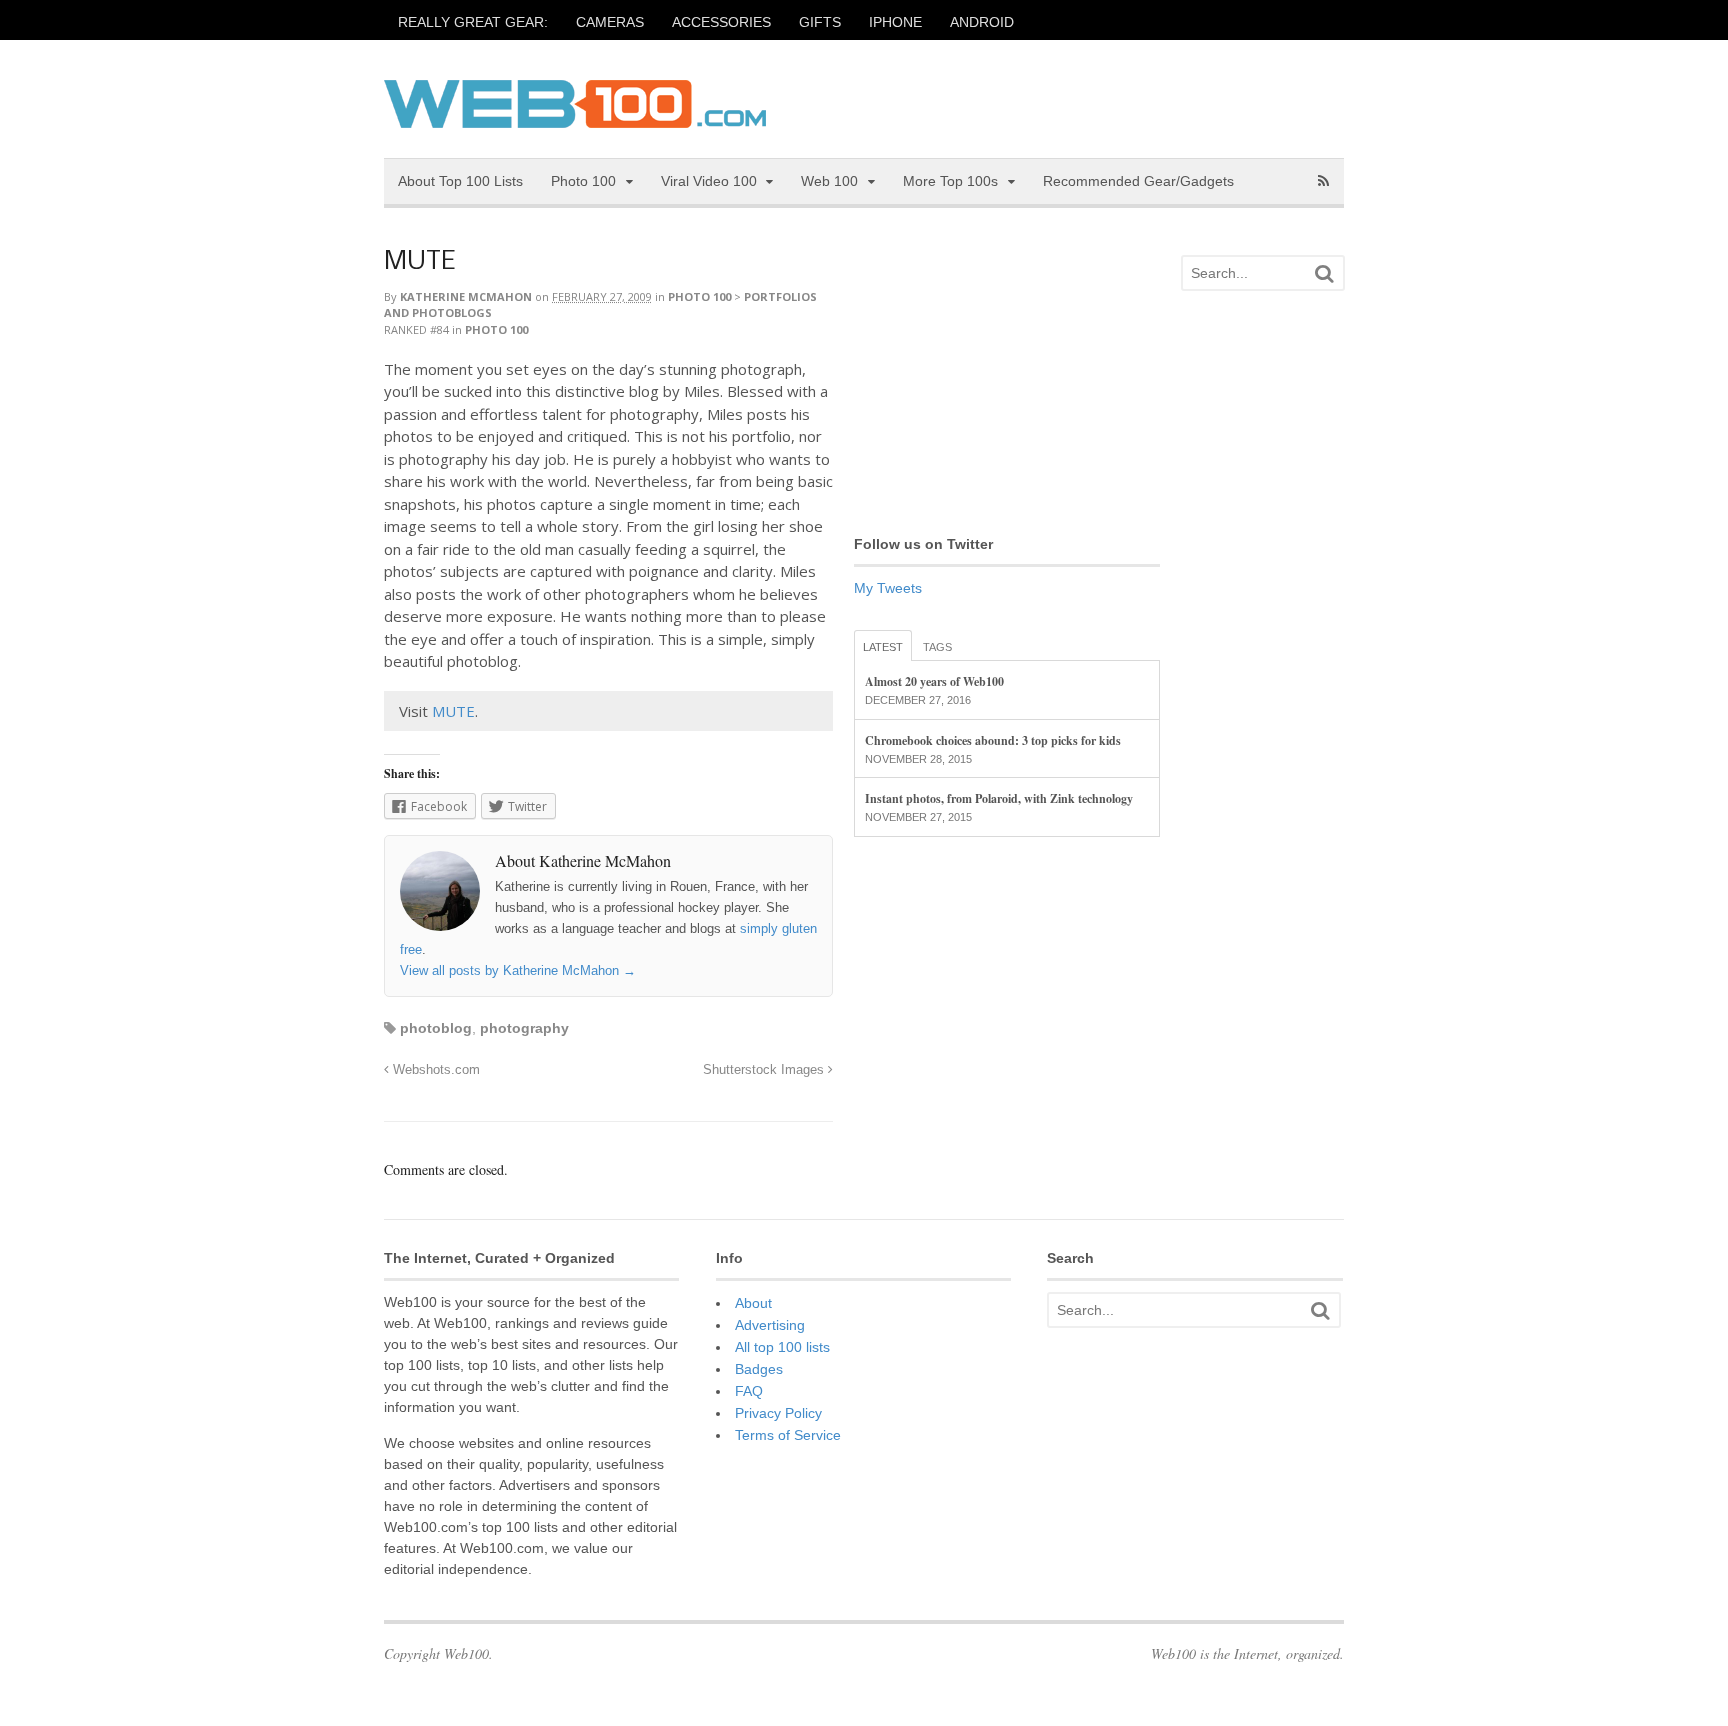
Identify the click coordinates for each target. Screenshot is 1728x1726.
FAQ (749, 1391)
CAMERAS (610, 22)
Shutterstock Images (765, 1070)
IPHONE (895, 22)
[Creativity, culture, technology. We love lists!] (575, 117)
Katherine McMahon (466, 296)
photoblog (436, 1028)
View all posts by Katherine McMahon (518, 970)
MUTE (419, 262)
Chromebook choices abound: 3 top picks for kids (993, 740)
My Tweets (888, 588)
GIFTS (820, 22)
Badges (759, 1369)
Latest (883, 647)
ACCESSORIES (721, 22)
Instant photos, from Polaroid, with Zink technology (999, 798)
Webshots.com (434, 1070)
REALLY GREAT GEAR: (473, 22)
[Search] (1324, 273)
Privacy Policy (778, 1413)
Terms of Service (788, 1435)
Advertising (770, 1325)
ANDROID (982, 22)
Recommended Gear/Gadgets (1138, 181)
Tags (937, 647)
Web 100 (829, 181)
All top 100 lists (782, 1347)
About (753, 1303)
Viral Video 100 (709, 181)
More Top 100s (950, 181)
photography (524, 1028)
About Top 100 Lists (460, 181)
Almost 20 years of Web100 (934, 681)
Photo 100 (583, 181)
